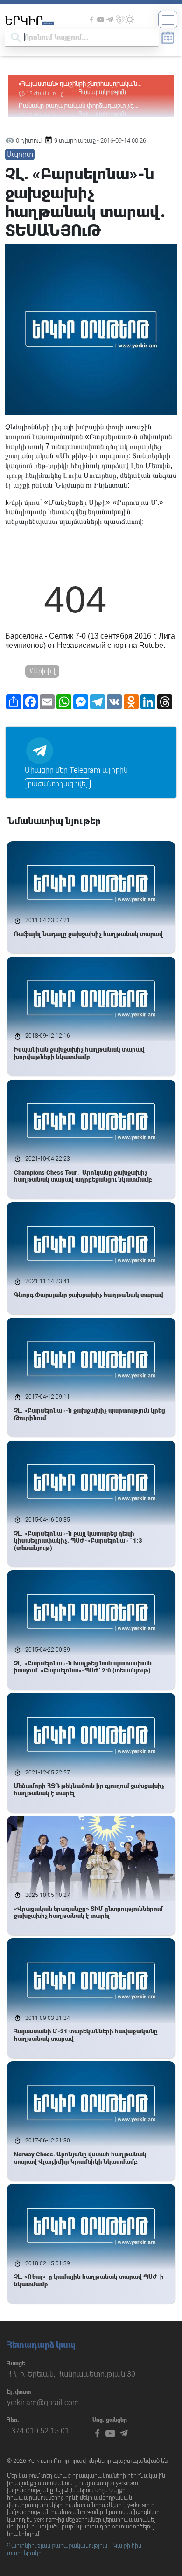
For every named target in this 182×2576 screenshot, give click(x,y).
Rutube (151, 645)
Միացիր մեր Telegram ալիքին (76, 770)
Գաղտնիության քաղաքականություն (57, 2546)
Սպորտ (20, 154)
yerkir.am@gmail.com (43, 2403)
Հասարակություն (102, 92)
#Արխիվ (42, 671)
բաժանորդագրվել (58, 784)
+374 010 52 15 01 (38, 2431)
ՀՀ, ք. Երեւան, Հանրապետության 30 (71, 2374)
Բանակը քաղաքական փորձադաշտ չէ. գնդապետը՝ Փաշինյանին (77, 84)
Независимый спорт (92, 645)
